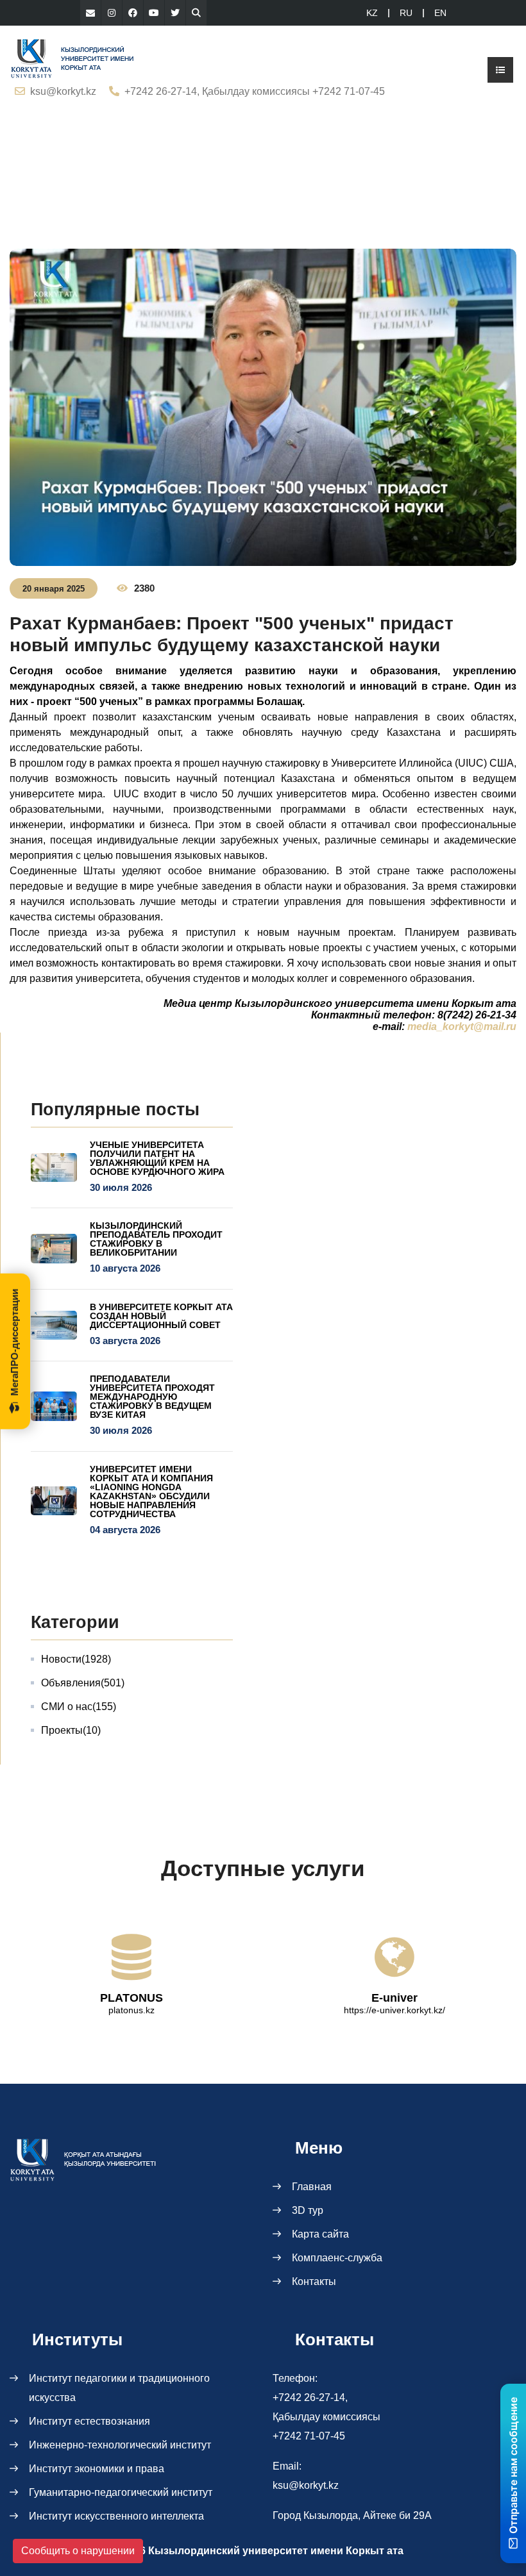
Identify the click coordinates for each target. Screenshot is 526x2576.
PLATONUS (131, 1998)
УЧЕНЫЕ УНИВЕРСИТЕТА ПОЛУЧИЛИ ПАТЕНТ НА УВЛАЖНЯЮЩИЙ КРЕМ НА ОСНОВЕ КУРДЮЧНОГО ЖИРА (157, 1158)
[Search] (196, 13)
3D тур (308, 2210)
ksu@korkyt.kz (63, 91)
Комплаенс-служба (337, 2258)
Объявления (83, 1683)
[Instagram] (112, 13)
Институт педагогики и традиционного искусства (119, 2388)
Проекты (71, 1730)
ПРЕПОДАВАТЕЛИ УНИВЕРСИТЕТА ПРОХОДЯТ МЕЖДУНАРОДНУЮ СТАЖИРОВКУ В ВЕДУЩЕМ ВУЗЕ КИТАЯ (152, 1397)
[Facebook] (133, 13)
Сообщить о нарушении (78, 2551)
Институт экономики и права (97, 2469)
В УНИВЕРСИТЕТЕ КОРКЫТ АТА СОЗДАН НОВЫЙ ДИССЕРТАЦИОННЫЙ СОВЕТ (161, 1316)
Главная (312, 2187)
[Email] (90, 13)
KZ (372, 13)
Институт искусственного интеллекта (116, 2516)
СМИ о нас (79, 1707)
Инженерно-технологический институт (120, 2445)
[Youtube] (154, 13)
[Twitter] (175, 13)
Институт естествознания (89, 2421)
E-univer (394, 1998)
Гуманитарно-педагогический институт (121, 2492)
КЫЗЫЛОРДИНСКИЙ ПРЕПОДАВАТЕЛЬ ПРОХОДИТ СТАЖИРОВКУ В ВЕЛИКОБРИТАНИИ (156, 1239)
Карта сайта (320, 2234)
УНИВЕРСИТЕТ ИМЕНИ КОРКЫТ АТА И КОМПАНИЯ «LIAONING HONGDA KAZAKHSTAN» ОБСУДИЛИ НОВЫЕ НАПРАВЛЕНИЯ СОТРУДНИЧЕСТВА (151, 1492)
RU (406, 13)
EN (440, 13)
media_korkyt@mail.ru (462, 1026)
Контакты (314, 2281)
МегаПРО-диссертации (14, 1342)
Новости (76, 1659)
